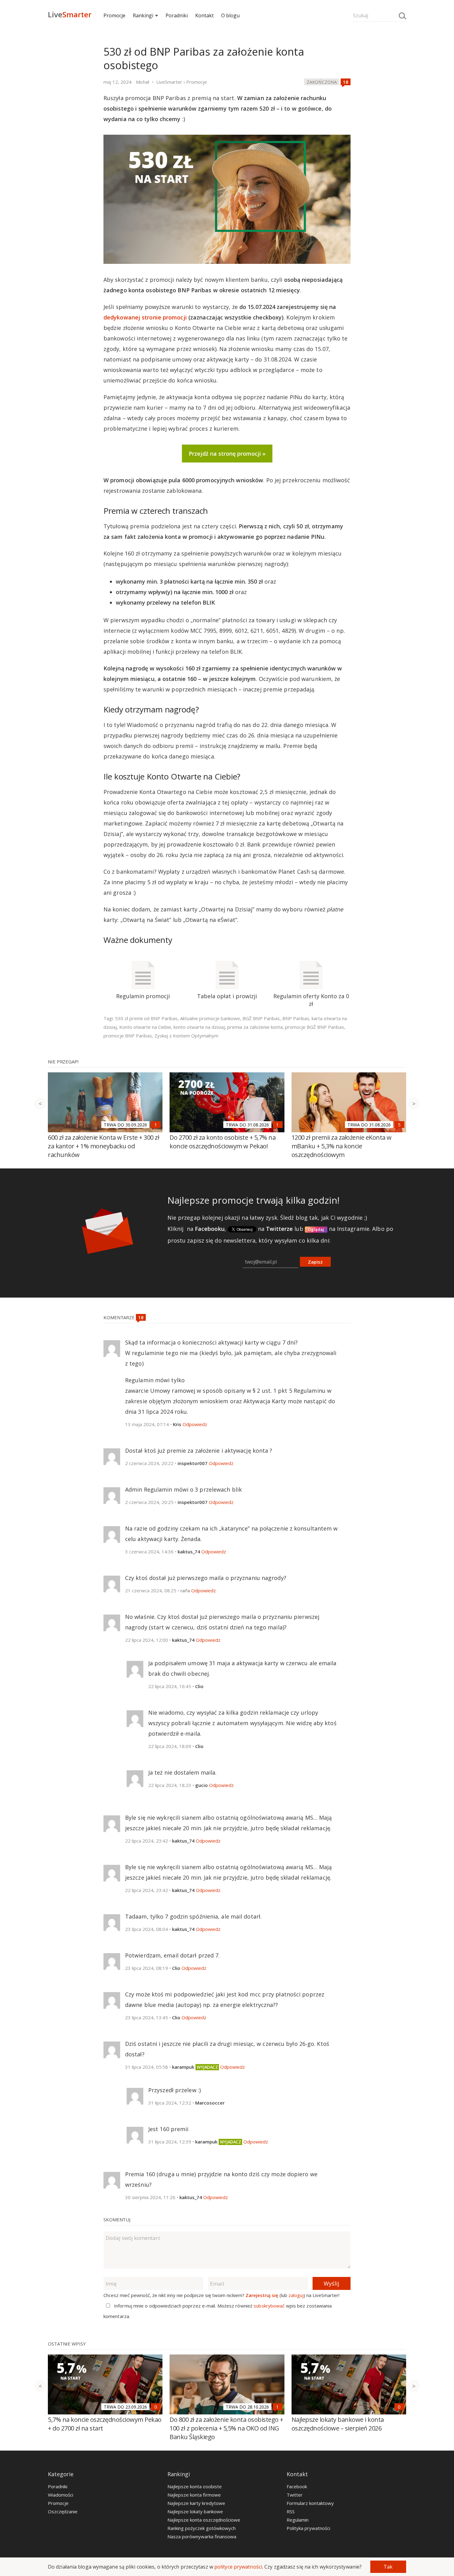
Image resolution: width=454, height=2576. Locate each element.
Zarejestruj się (262, 2295)
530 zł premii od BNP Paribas (146, 1018)
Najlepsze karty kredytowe (196, 2503)
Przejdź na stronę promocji (225, 454)
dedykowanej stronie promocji (145, 317)
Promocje (114, 15)
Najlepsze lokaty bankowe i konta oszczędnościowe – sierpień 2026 (338, 2424)
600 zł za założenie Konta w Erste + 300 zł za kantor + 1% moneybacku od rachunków (103, 1146)
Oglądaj (316, 1229)
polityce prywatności (238, 2567)
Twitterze (279, 1229)
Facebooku (210, 1229)
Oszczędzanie (63, 2511)
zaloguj (296, 2295)
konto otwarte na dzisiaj (199, 1027)
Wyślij (331, 2283)
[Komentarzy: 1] (156, 1125)
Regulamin (298, 2520)
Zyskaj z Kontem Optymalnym (186, 1036)
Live (70, 14)
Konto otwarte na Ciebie (145, 1027)
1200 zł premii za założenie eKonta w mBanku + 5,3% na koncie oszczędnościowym (342, 1146)
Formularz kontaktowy (310, 2503)
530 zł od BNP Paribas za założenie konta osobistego (204, 58)
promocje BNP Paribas (128, 1036)
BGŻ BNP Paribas (261, 1018)
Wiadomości (61, 2495)
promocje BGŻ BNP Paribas (315, 1027)
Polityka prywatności (308, 2528)
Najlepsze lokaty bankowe (195, 2511)
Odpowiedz (195, 1424)
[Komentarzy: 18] (346, 82)
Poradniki (177, 15)
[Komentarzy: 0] (156, 2407)
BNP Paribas (296, 1018)
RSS (291, 2511)
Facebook (297, 2486)
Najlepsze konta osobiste (195, 2486)
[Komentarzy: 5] (399, 1125)
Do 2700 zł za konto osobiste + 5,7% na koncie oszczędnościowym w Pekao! (223, 1142)
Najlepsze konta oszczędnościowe (204, 2520)
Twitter (295, 2495)
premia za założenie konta (255, 1027)
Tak (388, 2567)
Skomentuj (117, 2219)
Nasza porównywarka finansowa (202, 2536)
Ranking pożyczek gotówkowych (202, 2528)
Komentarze (120, 1317)
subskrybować (269, 2306)
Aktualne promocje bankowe (210, 1018)
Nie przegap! (63, 1062)
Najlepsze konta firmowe (194, 2495)
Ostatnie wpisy (67, 2344)
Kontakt (204, 15)
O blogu (230, 15)
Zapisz (315, 1262)
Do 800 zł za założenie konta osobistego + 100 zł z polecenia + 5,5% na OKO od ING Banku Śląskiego (226, 2428)
